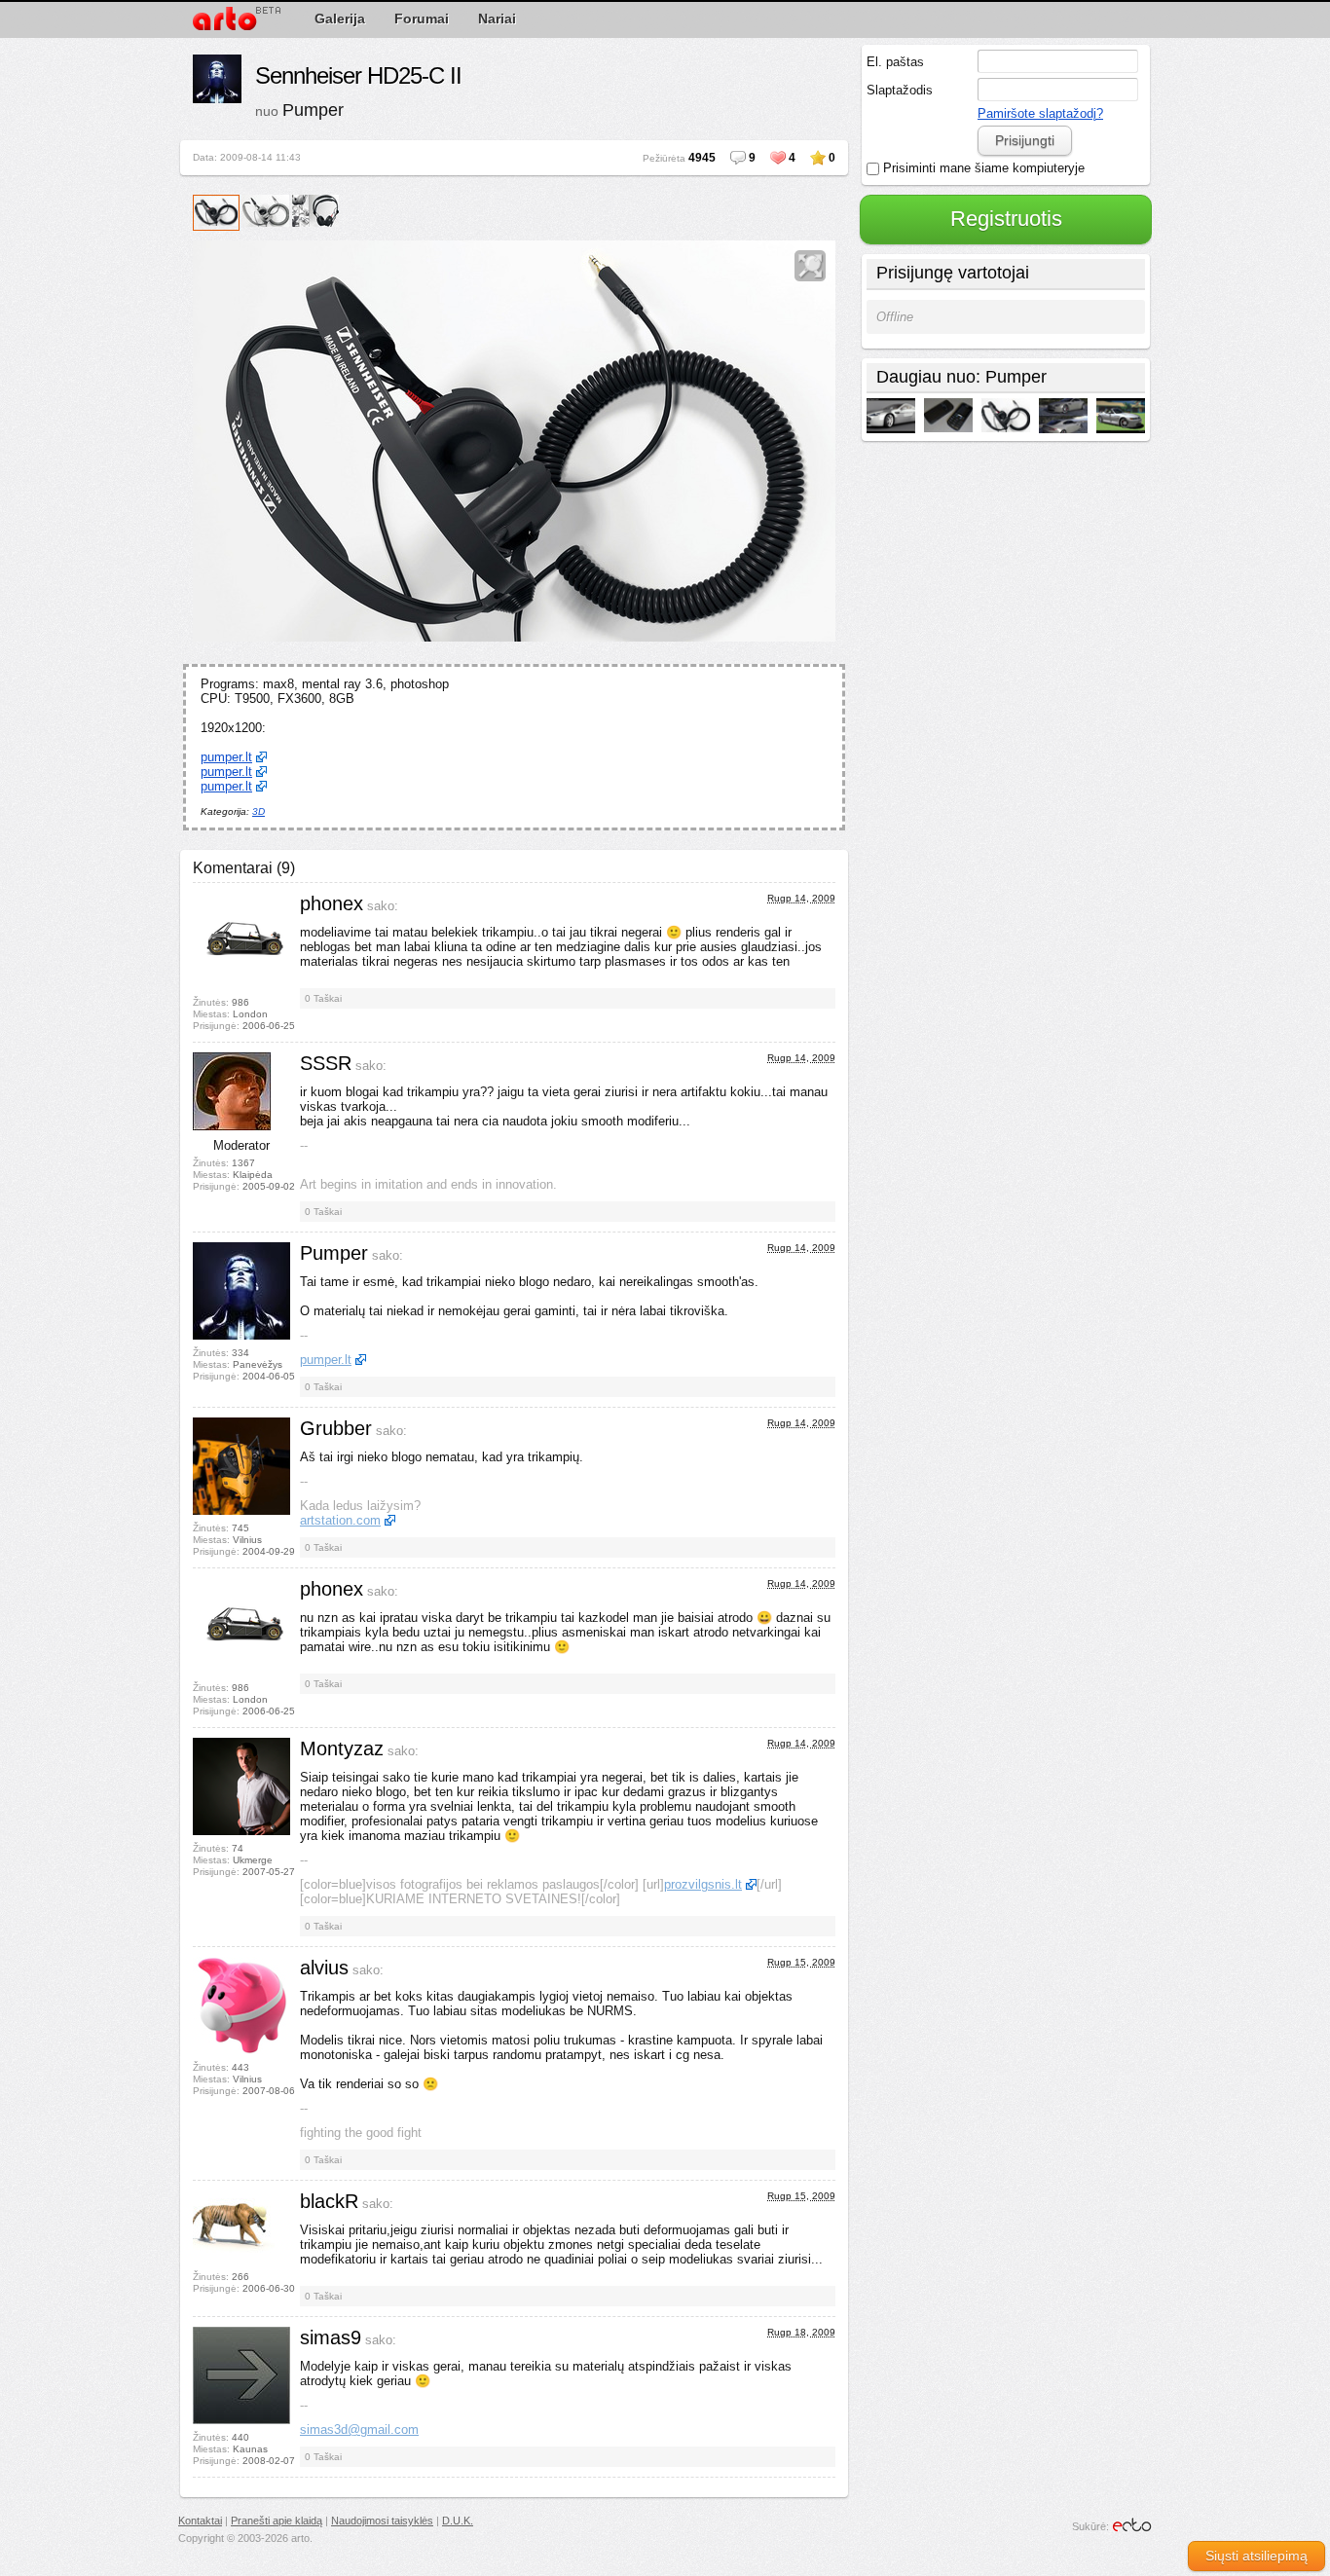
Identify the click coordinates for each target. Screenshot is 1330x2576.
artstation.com (340, 1520)
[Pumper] (217, 80)
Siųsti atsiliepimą (1256, 2556)
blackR (329, 2201)
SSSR (326, 1063)
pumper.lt (226, 757)
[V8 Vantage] (1063, 417)
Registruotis (1006, 219)
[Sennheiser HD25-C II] (1006, 416)
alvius (324, 1968)
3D (259, 811)
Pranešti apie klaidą (277, 2521)
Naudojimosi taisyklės (382, 2521)
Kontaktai (200, 2521)
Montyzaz (342, 1748)
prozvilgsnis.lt (703, 1884)
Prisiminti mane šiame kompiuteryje (982, 168)
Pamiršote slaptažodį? (1040, 113)
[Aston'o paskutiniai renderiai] (891, 417)
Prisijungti (1025, 140)
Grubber (336, 1428)
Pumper (313, 110)
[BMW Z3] (1121, 417)
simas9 (331, 2337)
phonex (332, 903)
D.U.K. (458, 2521)
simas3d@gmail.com (359, 2429)
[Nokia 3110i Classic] (948, 416)
